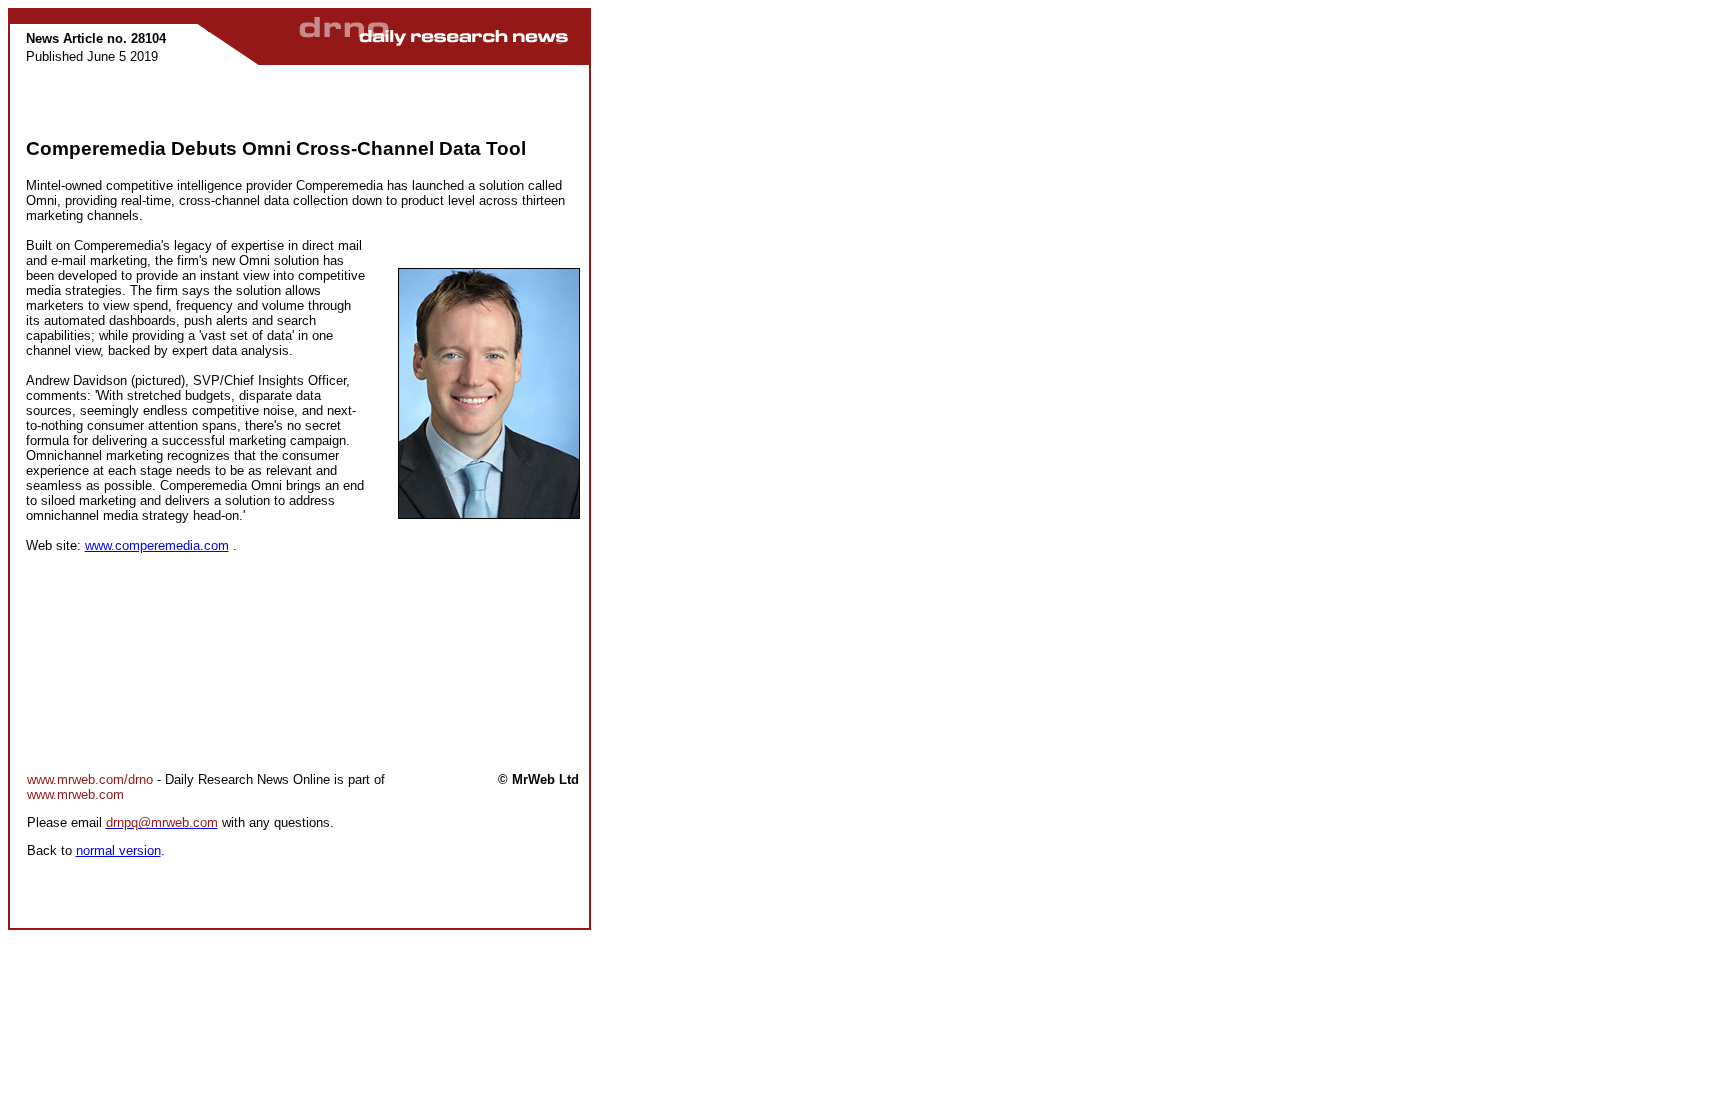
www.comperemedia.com (157, 545)
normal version (118, 850)
